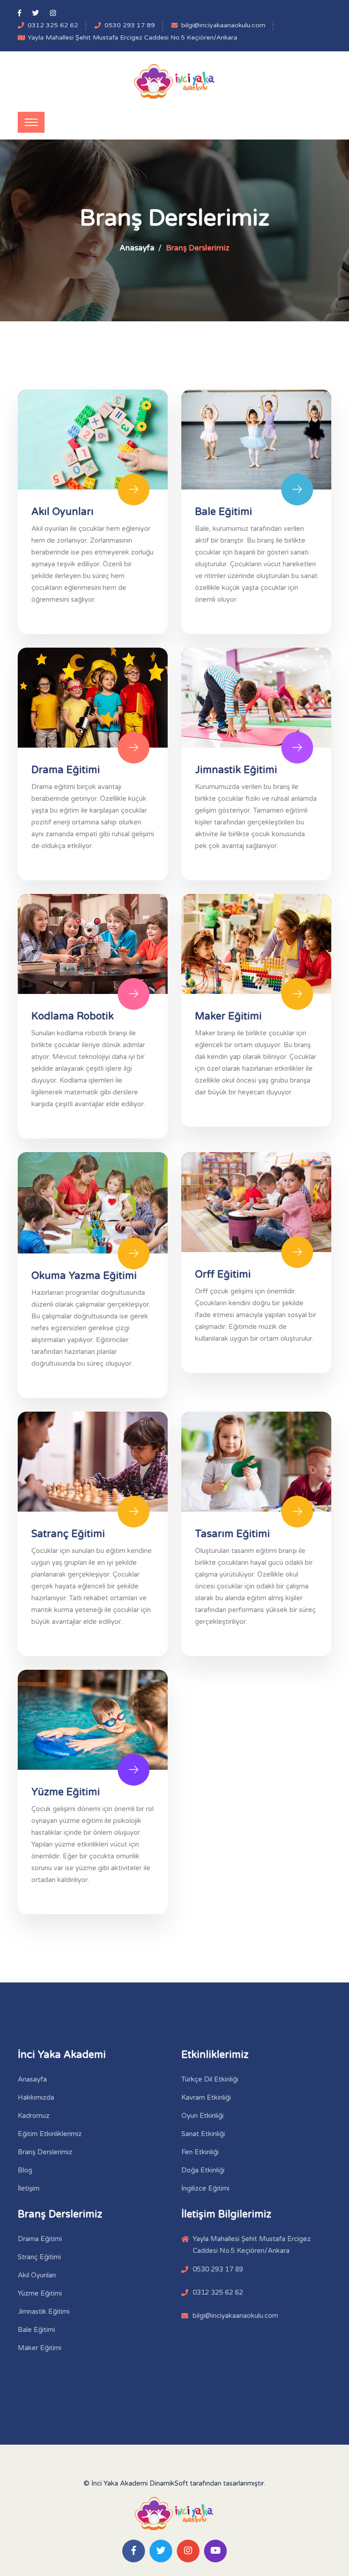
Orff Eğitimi (223, 1274)
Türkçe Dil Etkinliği (210, 2079)
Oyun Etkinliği (202, 2116)
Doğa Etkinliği (203, 2170)
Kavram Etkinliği (206, 2097)
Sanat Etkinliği (203, 2134)
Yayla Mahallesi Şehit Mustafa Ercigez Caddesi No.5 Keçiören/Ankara (132, 37)
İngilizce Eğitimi (205, 2188)
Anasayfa (137, 248)
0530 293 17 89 (130, 25)
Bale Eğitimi (224, 512)
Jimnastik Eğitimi (236, 770)
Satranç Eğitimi (68, 1534)
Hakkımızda (36, 2097)
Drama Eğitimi (66, 770)
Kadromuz (34, 2116)
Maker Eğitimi (228, 1016)
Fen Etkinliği (200, 2152)
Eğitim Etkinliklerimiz (50, 2134)
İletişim (29, 2188)
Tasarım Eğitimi (232, 1534)
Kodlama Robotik (72, 1016)
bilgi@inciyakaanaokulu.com (223, 25)
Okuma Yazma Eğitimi (84, 1276)
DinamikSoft (169, 2483)
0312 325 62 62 (53, 25)
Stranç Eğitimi (39, 2257)
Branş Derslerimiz (45, 2152)
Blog (25, 2170)
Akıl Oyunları (62, 512)
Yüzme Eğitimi (66, 1792)
